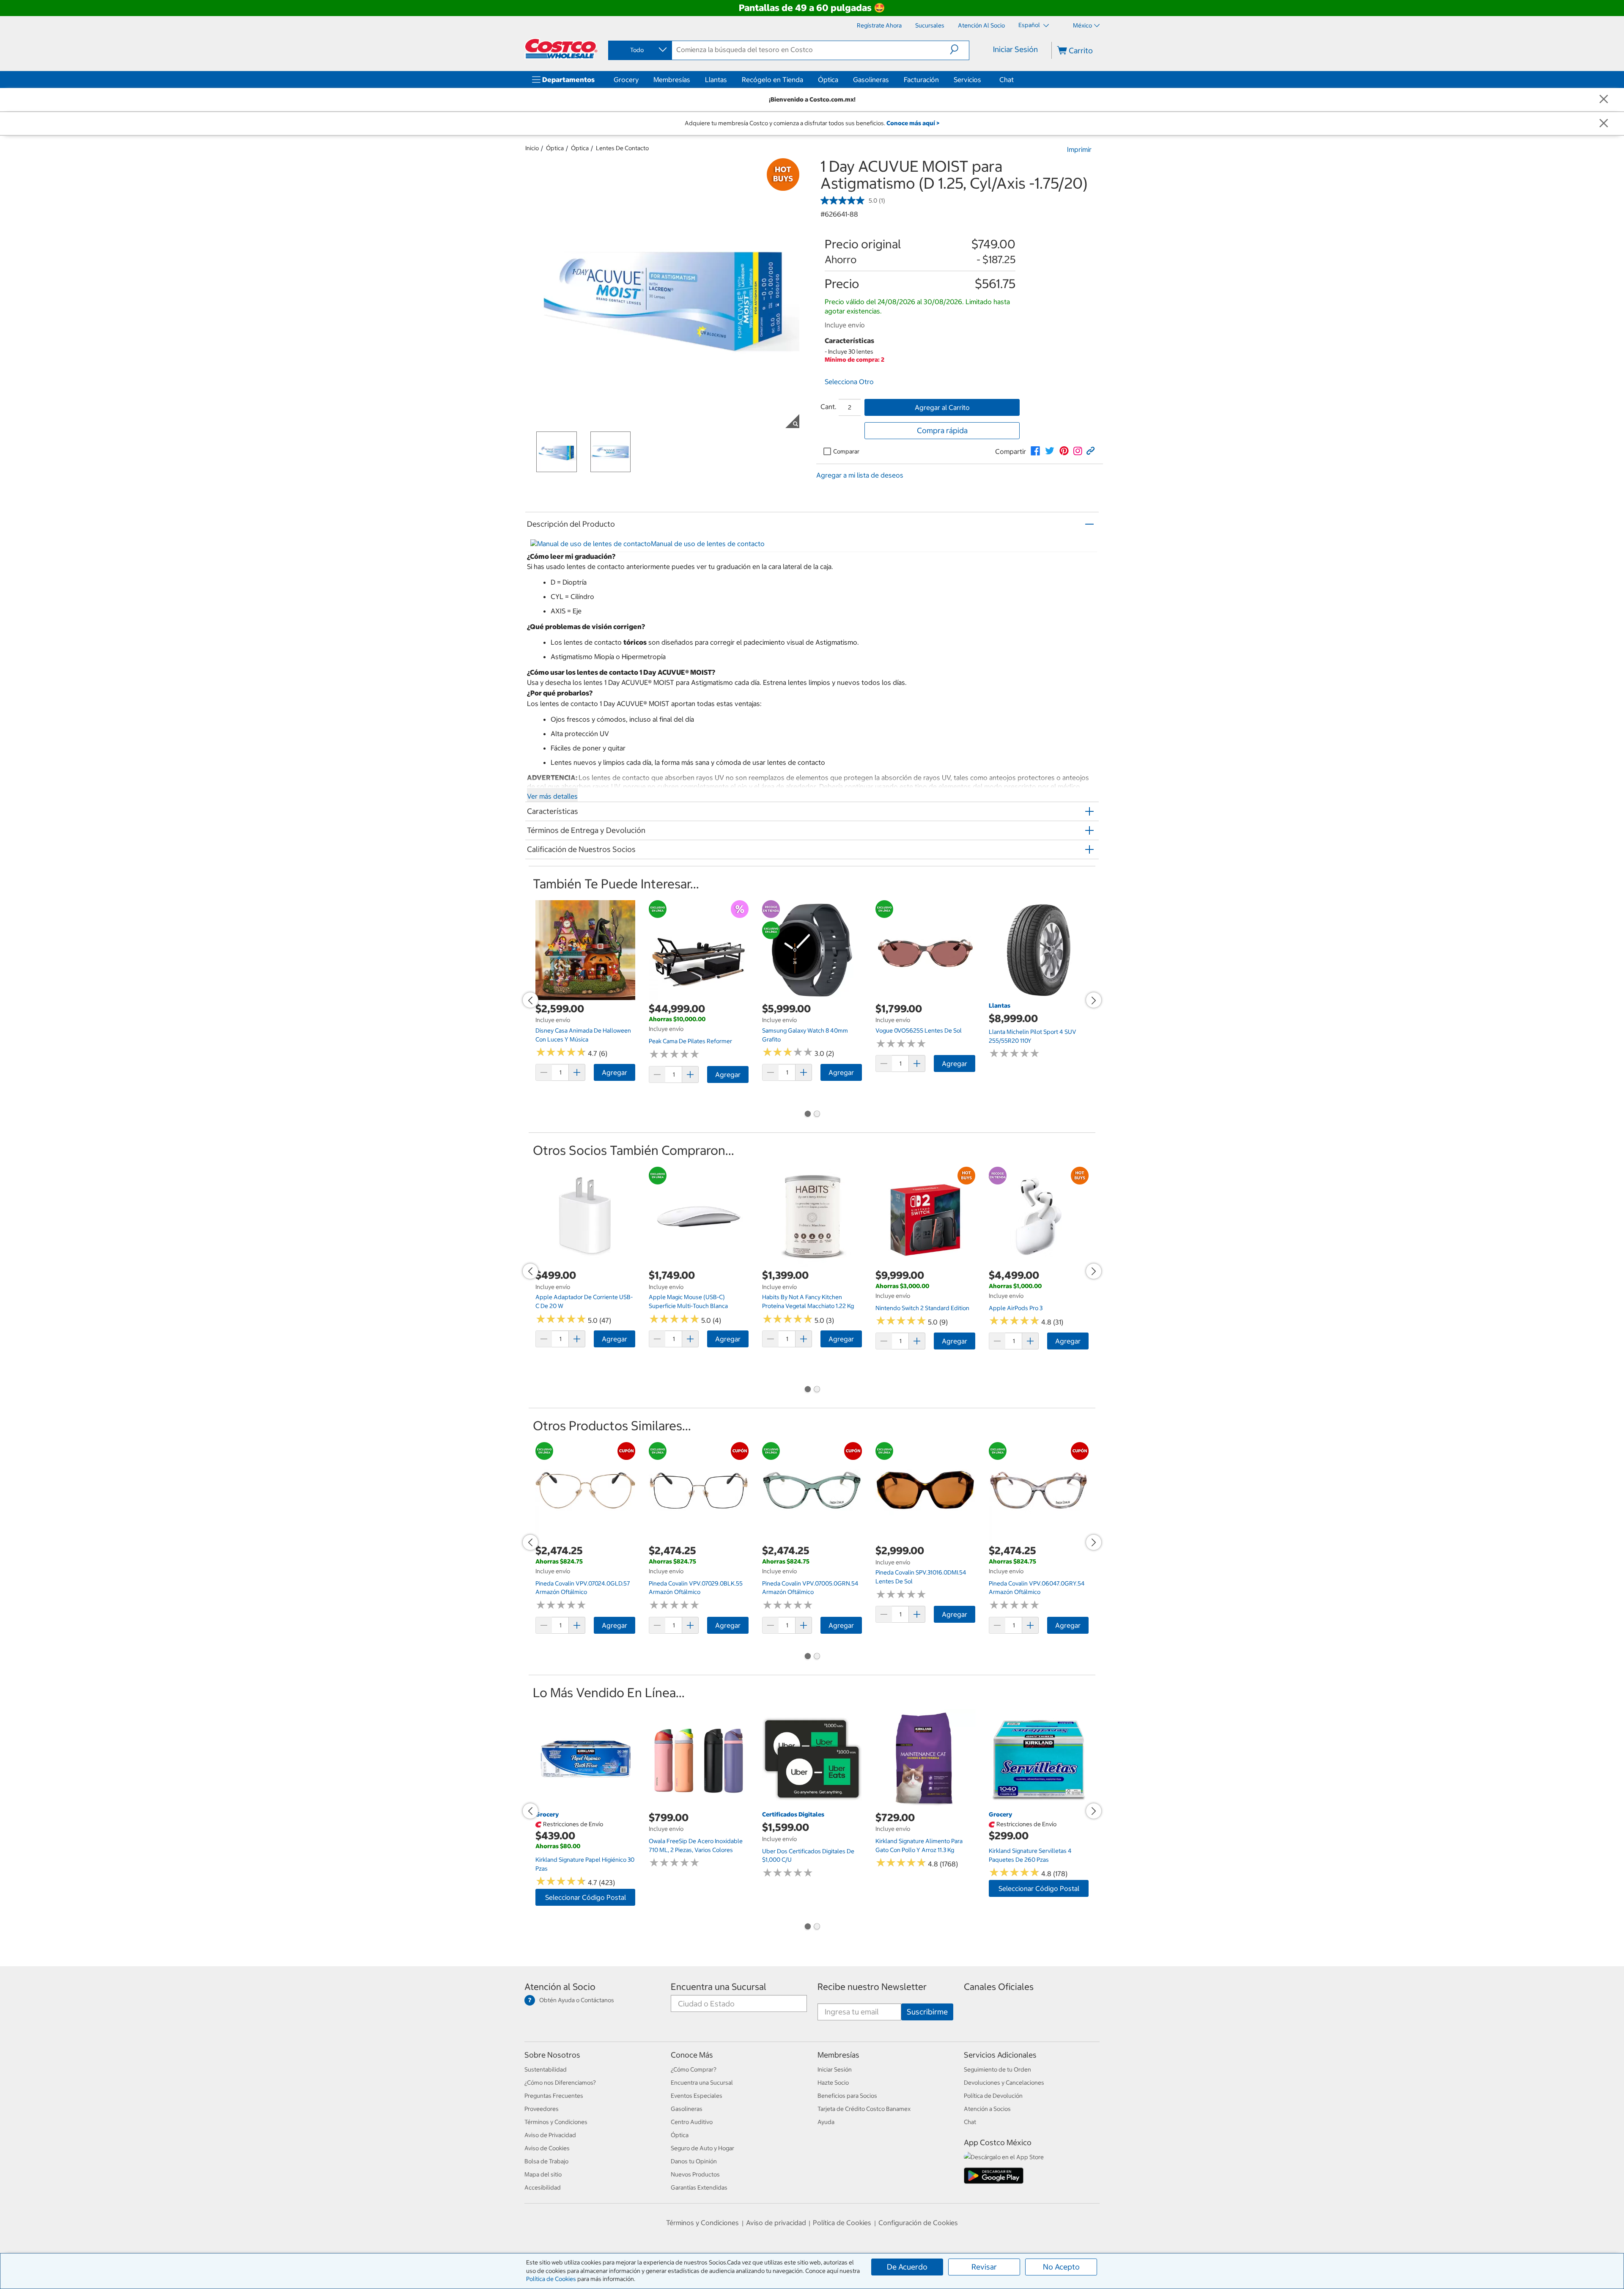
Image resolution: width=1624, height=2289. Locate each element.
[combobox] (639, 50)
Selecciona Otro (849, 382)
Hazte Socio (833, 2083)
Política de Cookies (551, 2279)
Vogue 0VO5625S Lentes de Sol (919, 1030)
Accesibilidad (543, 2187)
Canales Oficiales (999, 1987)
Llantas (716, 80)
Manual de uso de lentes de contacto (708, 544)
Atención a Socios (987, 2109)
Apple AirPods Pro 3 (1016, 1308)
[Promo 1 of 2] (807, 1115)
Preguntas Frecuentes (554, 2096)
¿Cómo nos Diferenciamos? (560, 2083)
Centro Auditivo (692, 2122)
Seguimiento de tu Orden (997, 2069)
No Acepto (1061, 2267)
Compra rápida (942, 430)
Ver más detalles (552, 796)
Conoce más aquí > (913, 123)
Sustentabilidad (546, 2069)
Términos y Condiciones (556, 2122)
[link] (1035, 451)
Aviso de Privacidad (550, 2135)
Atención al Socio (560, 1987)
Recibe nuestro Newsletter (872, 1987)
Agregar (614, 1072)
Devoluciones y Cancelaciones (1004, 2083)
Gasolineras (871, 80)
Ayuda (826, 2122)
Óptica (828, 80)
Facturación (921, 80)
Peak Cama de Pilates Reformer (690, 1041)
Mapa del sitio (543, 2174)
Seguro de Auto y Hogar (702, 2148)
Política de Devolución (993, 2096)
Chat (1007, 80)
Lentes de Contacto (622, 148)
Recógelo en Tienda (772, 80)
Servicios (967, 80)
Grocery (626, 80)
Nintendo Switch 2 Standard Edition (922, 1308)
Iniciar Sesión (1015, 49)
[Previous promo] (530, 1000)
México (1082, 25)
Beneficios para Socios (847, 2096)
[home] (561, 49)
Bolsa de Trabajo (546, 2161)
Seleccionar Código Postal (586, 1897)
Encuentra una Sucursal (719, 1987)
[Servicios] (983, 80)
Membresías (672, 80)
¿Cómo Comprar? (694, 2069)
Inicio (532, 148)
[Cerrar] (1604, 100)
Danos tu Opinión (694, 2161)
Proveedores (542, 2109)
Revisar (984, 2267)
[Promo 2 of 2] (817, 1115)
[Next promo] (1094, 1000)
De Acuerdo (907, 2267)
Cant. (828, 407)
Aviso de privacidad (776, 2223)
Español (1030, 25)
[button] (959, 49)
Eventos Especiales (697, 2096)
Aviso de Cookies (547, 2148)
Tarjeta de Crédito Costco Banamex (864, 2109)
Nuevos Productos (695, 2174)
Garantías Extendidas (699, 2187)
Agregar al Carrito (942, 407)
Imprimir (1079, 149)
